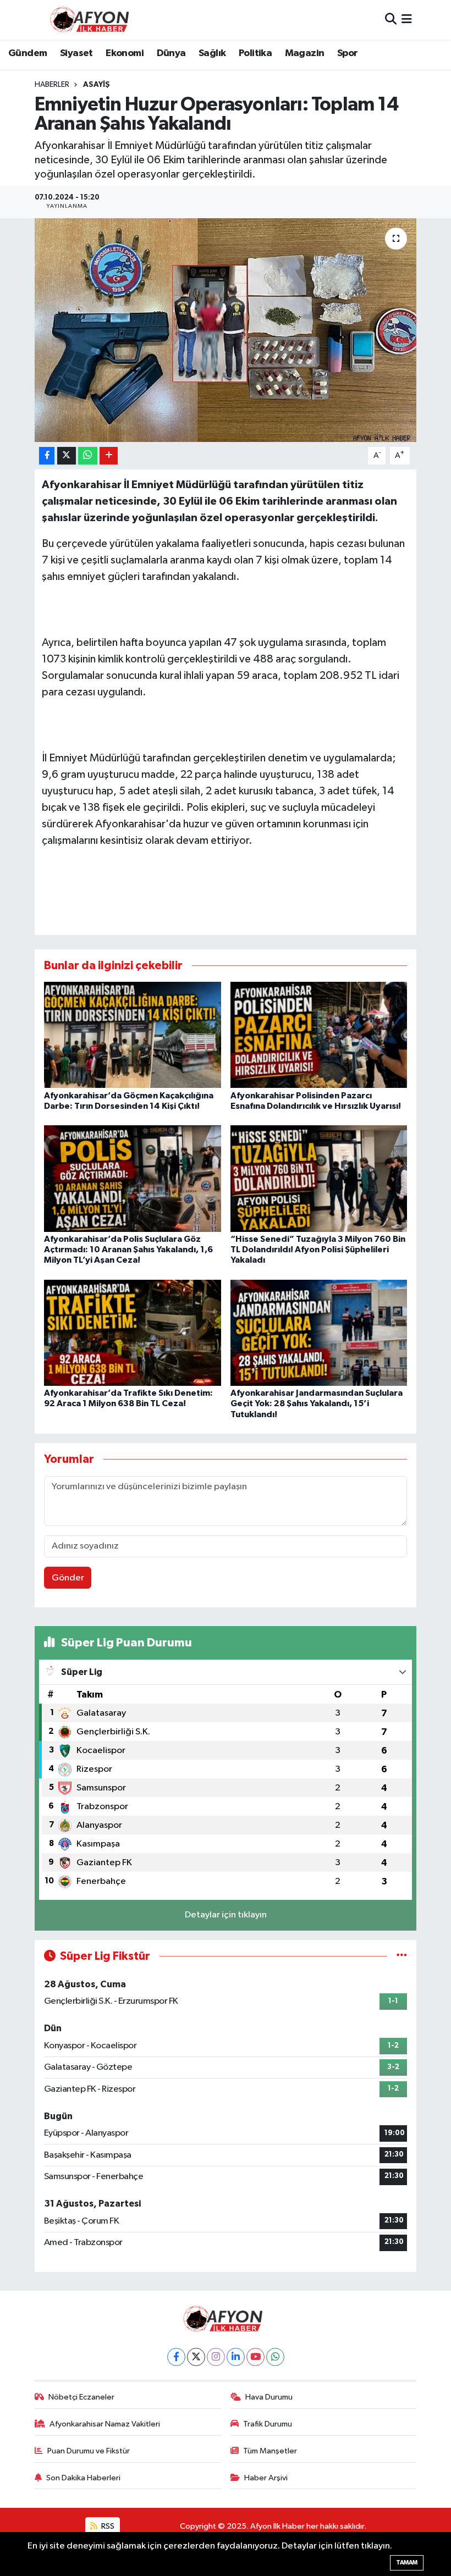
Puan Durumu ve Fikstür (89, 2451)
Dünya (171, 53)
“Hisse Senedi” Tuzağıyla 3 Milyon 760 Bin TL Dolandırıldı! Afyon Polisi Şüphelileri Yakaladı (318, 1250)
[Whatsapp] (275, 2357)
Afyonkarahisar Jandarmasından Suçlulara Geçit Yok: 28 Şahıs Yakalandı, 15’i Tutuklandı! (317, 1403)
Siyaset (76, 53)
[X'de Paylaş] (67, 456)
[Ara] (391, 20)
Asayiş (97, 85)
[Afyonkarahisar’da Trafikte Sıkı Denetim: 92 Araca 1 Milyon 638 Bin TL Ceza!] (133, 1332)
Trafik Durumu (268, 2424)
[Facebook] (176, 2357)
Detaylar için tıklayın (226, 1915)
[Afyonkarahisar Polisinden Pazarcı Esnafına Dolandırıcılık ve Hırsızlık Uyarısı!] (319, 1035)
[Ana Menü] (407, 20)
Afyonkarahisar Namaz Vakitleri (105, 2424)
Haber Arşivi (266, 2478)
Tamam (407, 2563)
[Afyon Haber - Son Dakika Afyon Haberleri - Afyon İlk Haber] (92, 20)
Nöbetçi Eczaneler (81, 2397)
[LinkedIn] (236, 2357)
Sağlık (212, 53)
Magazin (305, 53)
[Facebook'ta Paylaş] (47, 456)
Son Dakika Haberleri (83, 2478)
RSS (107, 2526)
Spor (348, 53)
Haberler (52, 85)
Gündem (28, 53)
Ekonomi (125, 53)
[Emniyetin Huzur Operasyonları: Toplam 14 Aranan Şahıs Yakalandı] (226, 330)
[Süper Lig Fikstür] (402, 1956)
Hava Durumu (269, 2397)
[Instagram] (216, 2357)
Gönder (68, 1578)
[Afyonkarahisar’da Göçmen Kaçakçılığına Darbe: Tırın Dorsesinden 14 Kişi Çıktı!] (133, 1035)
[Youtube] (255, 2357)
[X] (196, 2357)
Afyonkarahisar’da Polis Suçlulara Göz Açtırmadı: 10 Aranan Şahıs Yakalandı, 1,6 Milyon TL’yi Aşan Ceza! (128, 1250)
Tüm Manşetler (270, 2451)
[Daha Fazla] (109, 456)
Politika (255, 53)
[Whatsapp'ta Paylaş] (88, 456)
